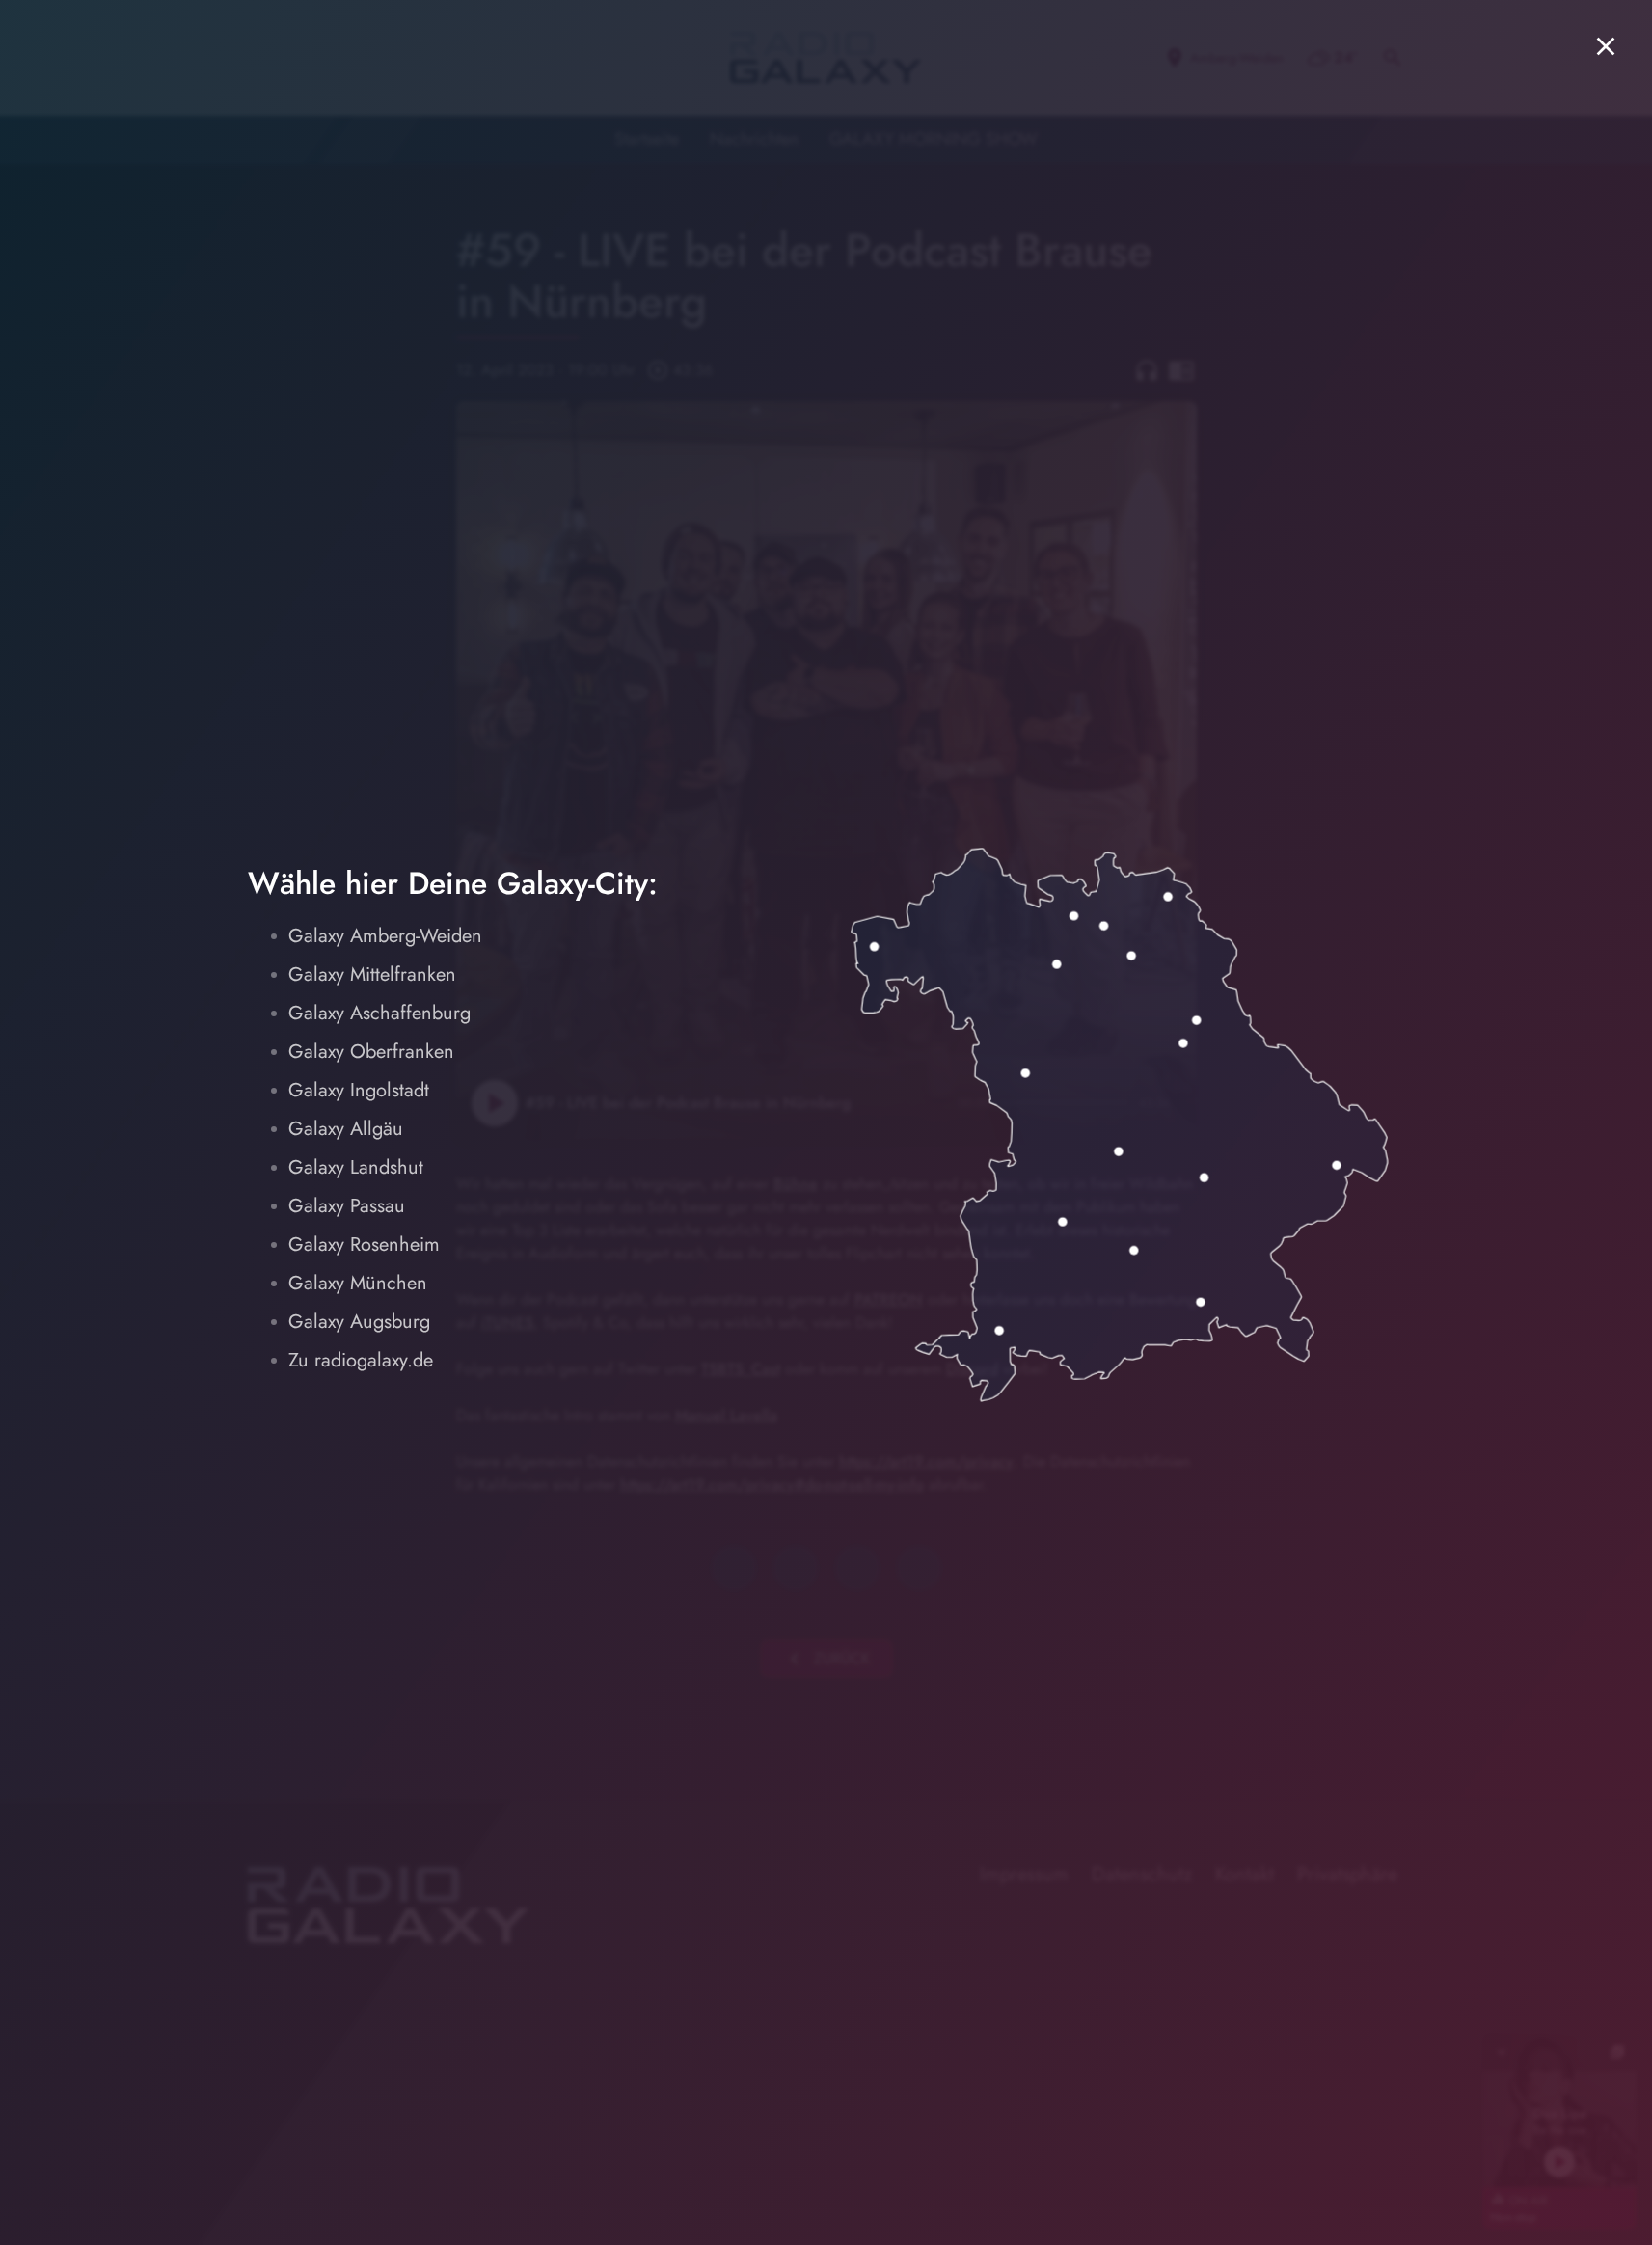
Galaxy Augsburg (359, 1322)
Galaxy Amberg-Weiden (385, 936)
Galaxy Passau (347, 1206)
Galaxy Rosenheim (364, 1244)
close (1606, 46)
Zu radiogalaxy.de (361, 1360)
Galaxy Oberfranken (371, 1052)
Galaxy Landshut (356, 1167)
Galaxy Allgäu (346, 1129)
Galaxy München (358, 1283)
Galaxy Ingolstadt (359, 1090)
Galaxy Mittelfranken (372, 974)
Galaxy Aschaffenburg (379, 1013)
